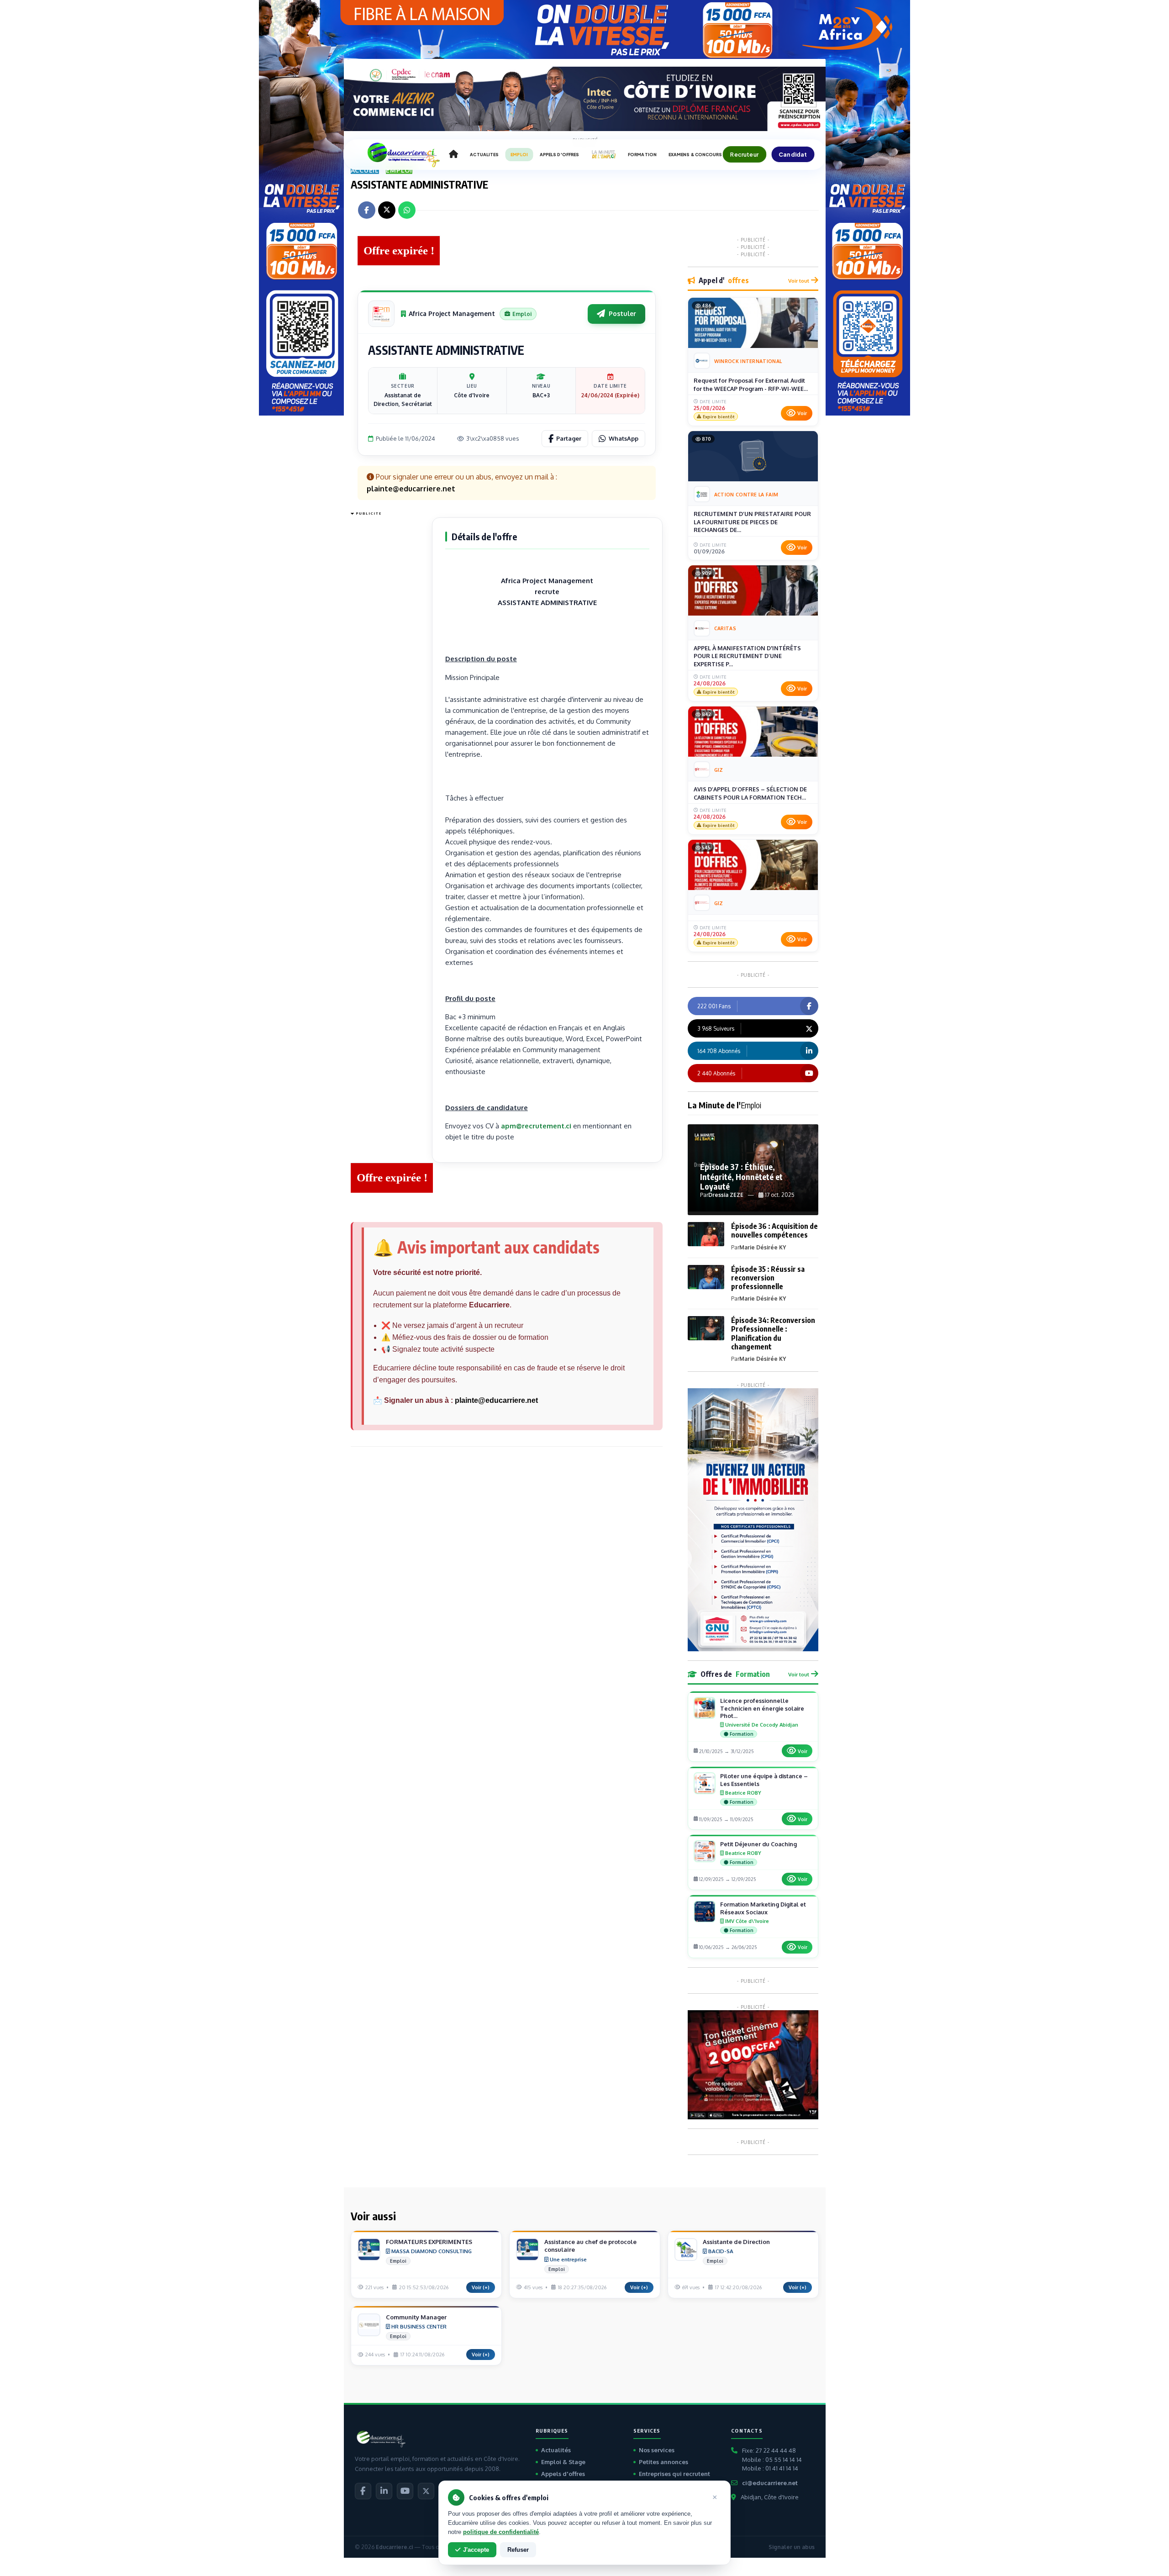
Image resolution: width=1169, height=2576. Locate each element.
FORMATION (642, 155)
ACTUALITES (484, 155)
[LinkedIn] (384, 2491)
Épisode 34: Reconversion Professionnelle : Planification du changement (773, 1333)
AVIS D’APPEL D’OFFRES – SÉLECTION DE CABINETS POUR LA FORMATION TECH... (750, 793)
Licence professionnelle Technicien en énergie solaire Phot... (762, 1708)
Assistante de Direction (736, 2242)
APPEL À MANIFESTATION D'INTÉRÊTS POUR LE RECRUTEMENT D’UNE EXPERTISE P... (747, 656)
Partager (569, 438)
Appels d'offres (563, 2474)
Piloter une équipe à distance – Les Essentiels (764, 1780)
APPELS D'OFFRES (559, 155)
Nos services (657, 2450)
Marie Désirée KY (763, 1247)
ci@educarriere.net (770, 2483)
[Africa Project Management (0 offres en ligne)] (381, 314)
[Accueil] (453, 154)
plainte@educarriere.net (496, 1400)
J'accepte (476, 2550)
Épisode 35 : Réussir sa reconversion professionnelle (768, 1278)
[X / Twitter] (426, 2491)
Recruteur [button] (744, 154)
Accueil (365, 170)
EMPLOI (519, 155)
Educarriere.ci (394, 2547)
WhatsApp (624, 438)
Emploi (399, 170)
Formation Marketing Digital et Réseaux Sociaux (763, 1908)
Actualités (556, 2450)
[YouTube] (405, 2491)
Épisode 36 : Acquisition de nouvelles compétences (774, 1230)
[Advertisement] (387, 656)
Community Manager (416, 2317)
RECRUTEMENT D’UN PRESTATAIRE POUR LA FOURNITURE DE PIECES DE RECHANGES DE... (752, 522)
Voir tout (799, 281)
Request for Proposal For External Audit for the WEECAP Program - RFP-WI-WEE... (751, 385)
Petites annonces (663, 2462)
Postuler (622, 313)
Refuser (518, 2550)
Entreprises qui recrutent (674, 2474)
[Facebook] (363, 2491)
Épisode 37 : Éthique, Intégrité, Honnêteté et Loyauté (741, 1176)
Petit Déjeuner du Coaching (758, 1844)
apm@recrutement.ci (536, 1126)
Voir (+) (481, 2287)
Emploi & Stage (563, 2462)
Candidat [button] (793, 154)
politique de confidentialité (501, 2532)
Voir (802, 413)
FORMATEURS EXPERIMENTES (429, 2242)
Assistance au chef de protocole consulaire (590, 2246)
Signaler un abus (792, 2547)
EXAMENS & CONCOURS (695, 155)
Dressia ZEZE (726, 1195)
